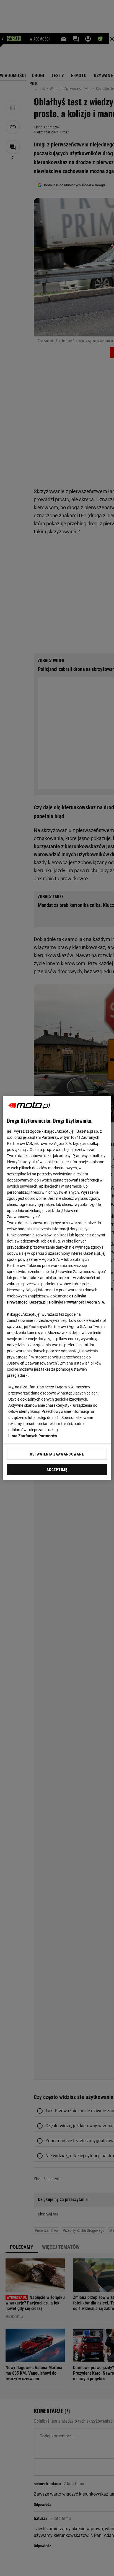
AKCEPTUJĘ (57, 1470)
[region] (57, 1288)
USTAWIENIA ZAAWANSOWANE (57, 1454)
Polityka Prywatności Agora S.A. (77, 1302)
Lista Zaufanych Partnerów (33, 1436)
